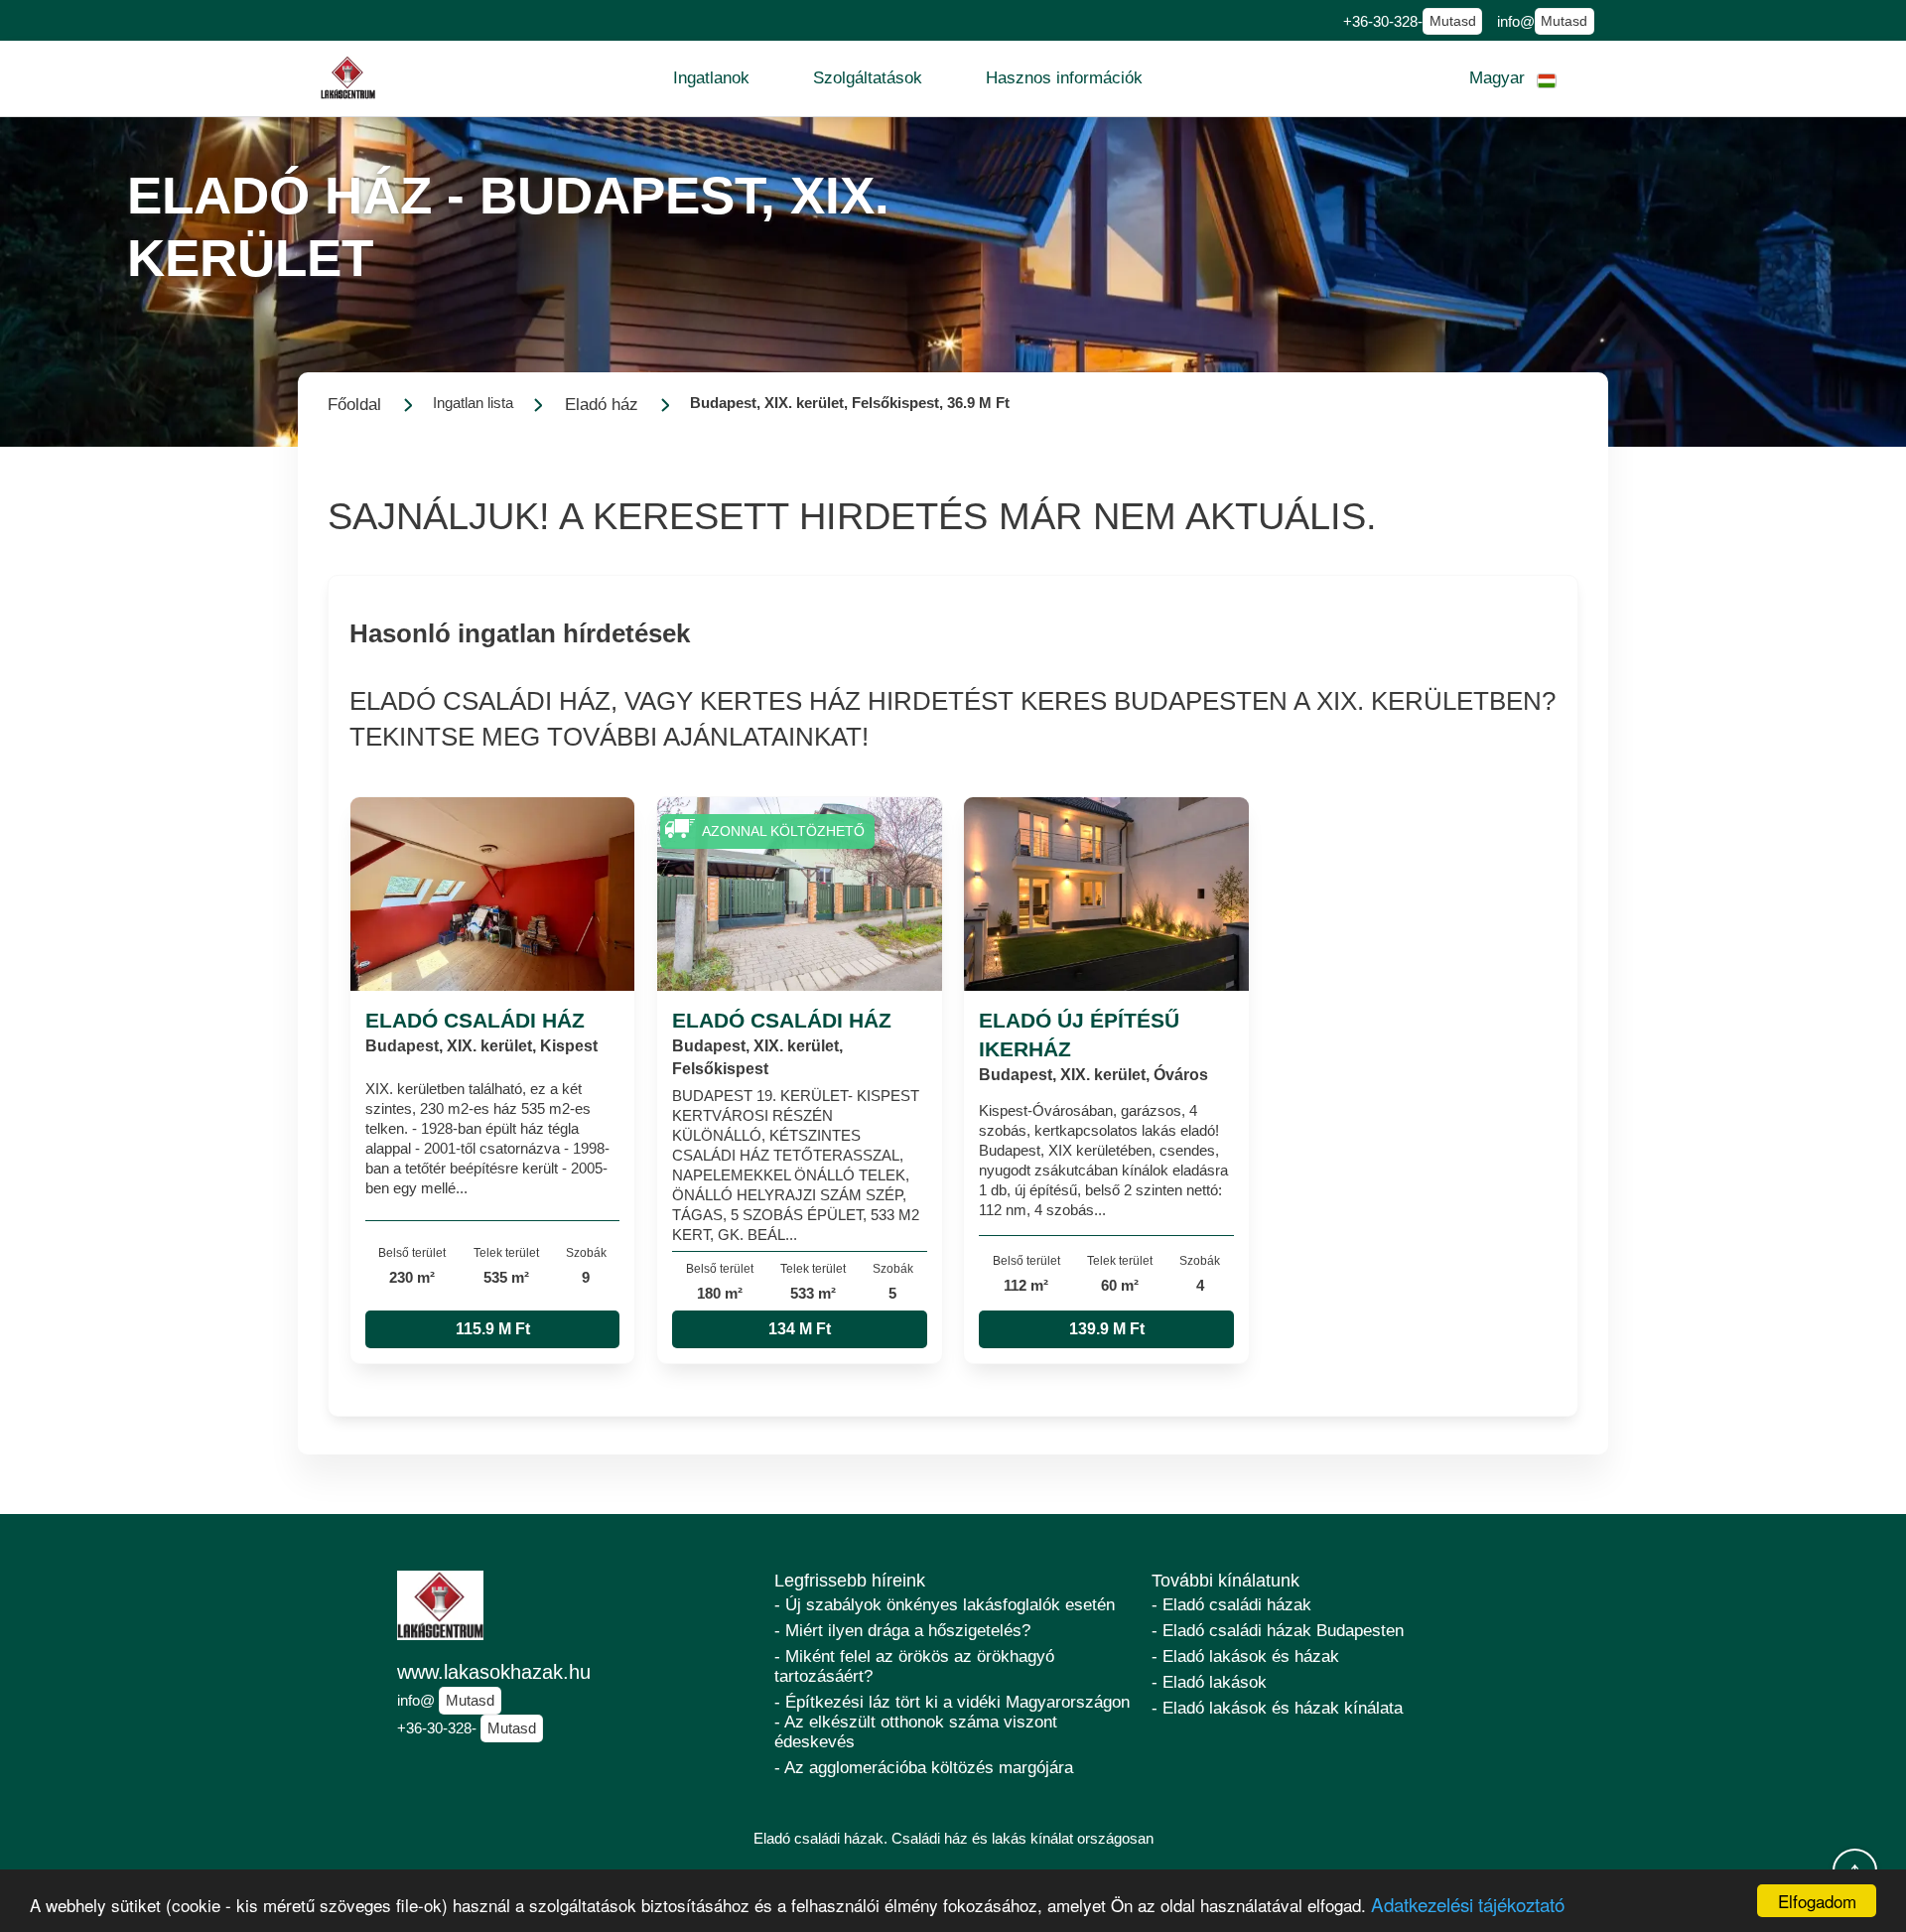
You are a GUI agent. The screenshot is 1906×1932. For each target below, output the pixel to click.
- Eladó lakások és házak (1245, 1656)
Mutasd (1453, 21)
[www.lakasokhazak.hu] (348, 78)
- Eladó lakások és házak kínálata (1277, 1708)
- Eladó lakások (1209, 1682)
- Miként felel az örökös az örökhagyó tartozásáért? (914, 1666)
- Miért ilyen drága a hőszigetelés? (902, 1631)
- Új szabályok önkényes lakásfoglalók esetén (945, 1605)
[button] (711, 78)
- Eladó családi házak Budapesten (1278, 1631)
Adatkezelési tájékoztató (1468, 1904)
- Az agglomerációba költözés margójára (924, 1768)
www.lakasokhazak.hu (494, 1672)
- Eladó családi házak (1231, 1605)
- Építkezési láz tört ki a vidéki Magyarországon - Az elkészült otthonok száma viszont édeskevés (952, 1722)
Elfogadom (1817, 1901)
